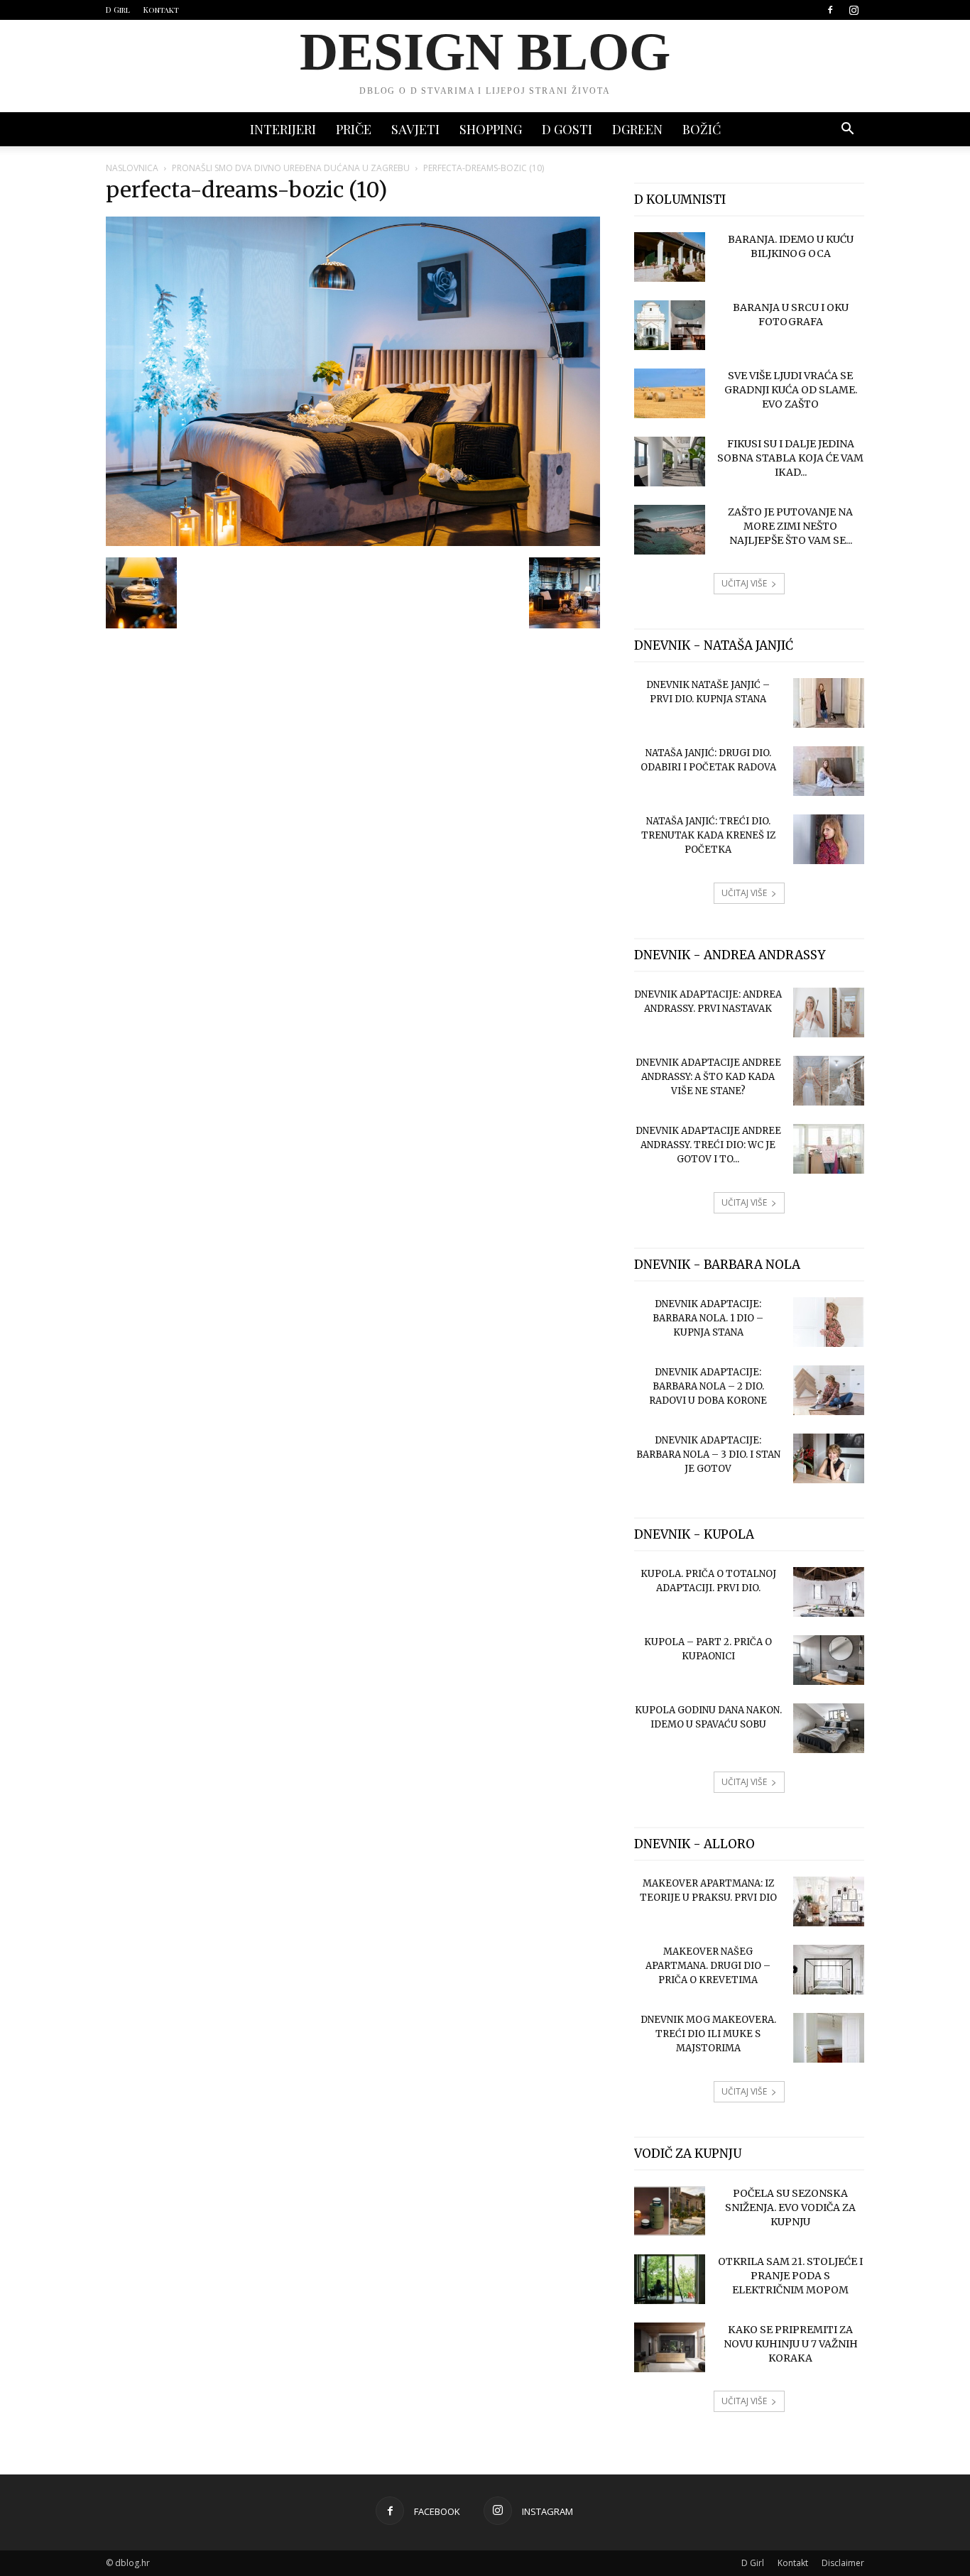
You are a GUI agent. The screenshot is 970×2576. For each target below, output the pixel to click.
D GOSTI (567, 129)
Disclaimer (843, 2563)
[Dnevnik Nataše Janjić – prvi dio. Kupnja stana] (829, 703)
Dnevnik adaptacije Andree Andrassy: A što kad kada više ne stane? (708, 1077)
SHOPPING (491, 129)
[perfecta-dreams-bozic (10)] (353, 542)
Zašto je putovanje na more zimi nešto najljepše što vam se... (790, 526)
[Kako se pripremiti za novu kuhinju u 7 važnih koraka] (670, 2347)
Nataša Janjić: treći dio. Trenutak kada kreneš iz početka (708, 835)
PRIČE (354, 129)
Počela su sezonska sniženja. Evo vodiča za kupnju (790, 2207)
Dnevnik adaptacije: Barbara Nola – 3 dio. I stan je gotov (708, 1455)
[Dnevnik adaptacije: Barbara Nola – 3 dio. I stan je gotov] (829, 1458)
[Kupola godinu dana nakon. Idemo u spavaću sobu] (829, 1728)
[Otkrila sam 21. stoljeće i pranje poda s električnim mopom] (670, 2279)
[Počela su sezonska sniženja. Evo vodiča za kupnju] (670, 2211)
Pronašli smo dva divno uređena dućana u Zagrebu (291, 168)
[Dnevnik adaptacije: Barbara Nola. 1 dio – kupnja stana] (829, 1322)
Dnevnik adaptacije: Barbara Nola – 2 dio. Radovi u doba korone (708, 1386)
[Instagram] (854, 10)
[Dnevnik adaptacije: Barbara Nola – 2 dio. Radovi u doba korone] (829, 1390)
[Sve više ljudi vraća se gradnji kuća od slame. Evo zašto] (670, 393)
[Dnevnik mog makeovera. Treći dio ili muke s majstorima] (829, 2038)
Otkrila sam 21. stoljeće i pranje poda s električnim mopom (790, 2276)
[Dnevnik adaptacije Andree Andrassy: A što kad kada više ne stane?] (829, 1081)
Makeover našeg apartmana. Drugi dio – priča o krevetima (708, 1966)
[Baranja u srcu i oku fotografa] (670, 325)
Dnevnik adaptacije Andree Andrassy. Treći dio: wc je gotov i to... (708, 1145)
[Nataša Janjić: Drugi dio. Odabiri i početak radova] (829, 771)
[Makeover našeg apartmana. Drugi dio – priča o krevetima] (829, 1970)
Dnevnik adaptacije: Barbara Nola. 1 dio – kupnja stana (708, 1318)
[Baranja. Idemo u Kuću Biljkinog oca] (670, 257)
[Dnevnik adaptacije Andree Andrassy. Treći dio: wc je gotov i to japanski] (829, 1149)
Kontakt (161, 10)
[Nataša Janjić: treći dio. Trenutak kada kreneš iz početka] (829, 839)
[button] (847, 130)
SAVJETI (415, 129)
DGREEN (637, 129)
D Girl (118, 10)
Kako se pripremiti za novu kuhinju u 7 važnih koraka (791, 2344)
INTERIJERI (283, 129)
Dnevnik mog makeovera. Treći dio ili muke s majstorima (708, 2034)
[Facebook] (830, 10)
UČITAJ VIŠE (744, 583)
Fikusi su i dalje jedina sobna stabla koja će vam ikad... (790, 458)
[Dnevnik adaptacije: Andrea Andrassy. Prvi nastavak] (829, 1013)
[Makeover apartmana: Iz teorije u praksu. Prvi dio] (829, 1901)
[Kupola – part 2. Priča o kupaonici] (829, 1660)
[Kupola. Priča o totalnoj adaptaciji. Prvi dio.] (829, 1592)
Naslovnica (132, 168)
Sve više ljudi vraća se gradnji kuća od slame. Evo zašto (791, 390)
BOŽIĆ (702, 129)
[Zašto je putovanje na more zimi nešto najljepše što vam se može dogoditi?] (670, 530)
